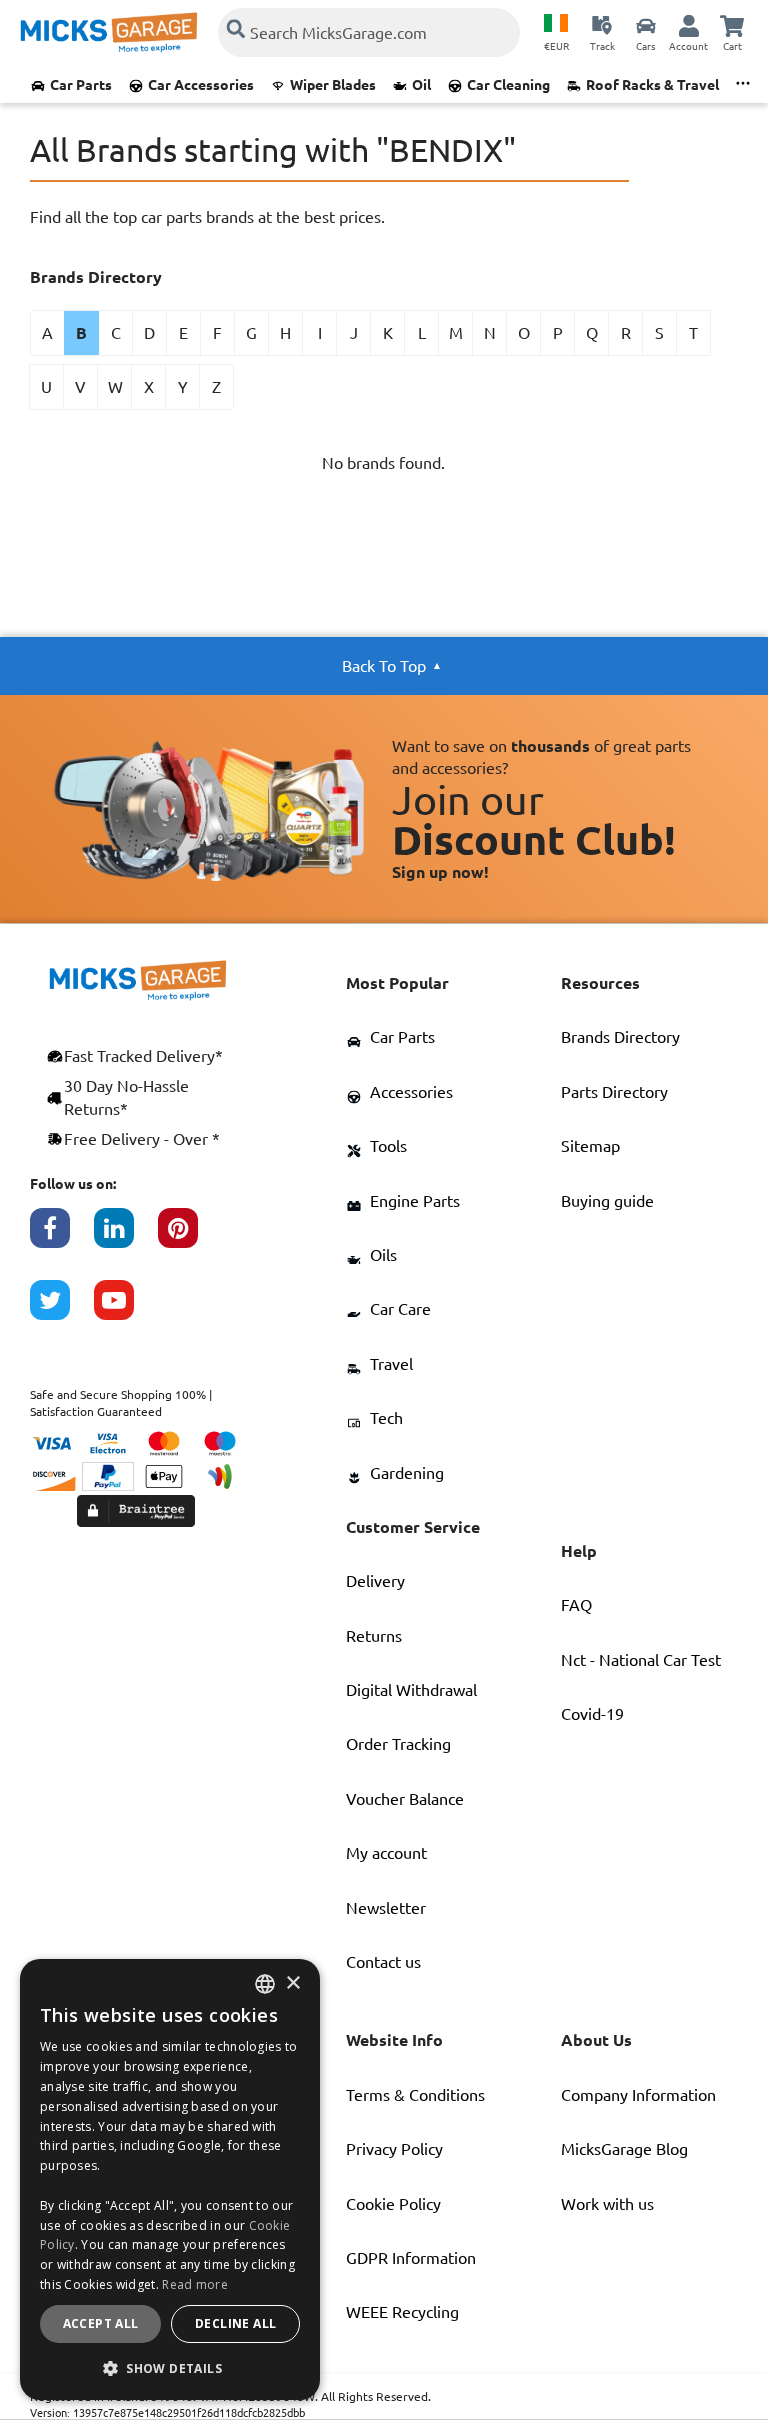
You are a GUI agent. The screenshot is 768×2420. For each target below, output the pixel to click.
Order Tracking (398, 1744)
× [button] (292, 1983)
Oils (383, 1255)
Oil (421, 85)
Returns (374, 1636)
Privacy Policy (394, 2149)
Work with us (607, 2204)
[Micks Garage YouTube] (126, 1310)
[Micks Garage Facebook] (62, 1238)
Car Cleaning (508, 85)
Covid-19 (592, 1714)
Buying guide (607, 1201)
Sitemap (590, 1146)
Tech (386, 1418)
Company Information (638, 2095)
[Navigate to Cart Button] (732, 25)
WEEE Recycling (402, 2312)
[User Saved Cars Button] (646, 25)
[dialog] (170, 2179)
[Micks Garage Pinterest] (190, 1238)
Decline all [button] (235, 2323)
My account (386, 1853)
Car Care (400, 1309)
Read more (195, 2284)
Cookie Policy (393, 2204)
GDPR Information (411, 2258)
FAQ (576, 1605)
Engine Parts (415, 1201)
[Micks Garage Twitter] (62, 1310)
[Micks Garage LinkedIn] (126, 1238)
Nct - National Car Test (641, 1660)
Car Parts (81, 85)
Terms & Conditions (415, 2095)
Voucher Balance (405, 1799)
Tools (388, 1146)
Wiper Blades (333, 85)
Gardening (407, 1473)
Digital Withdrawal (411, 1690)
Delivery (375, 1581)
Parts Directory (614, 1092)
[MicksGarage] (109, 32)
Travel (391, 1364)
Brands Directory (620, 1037)
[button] (170, 2368)
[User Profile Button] (689, 25)
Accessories (411, 1092)
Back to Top (384, 666)
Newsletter (386, 1908)
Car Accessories (201, 85)
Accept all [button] (101, 2323)
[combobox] (265, 1984)
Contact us (383, 1962)
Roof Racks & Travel (652, 85)
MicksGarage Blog (624, 2149)
